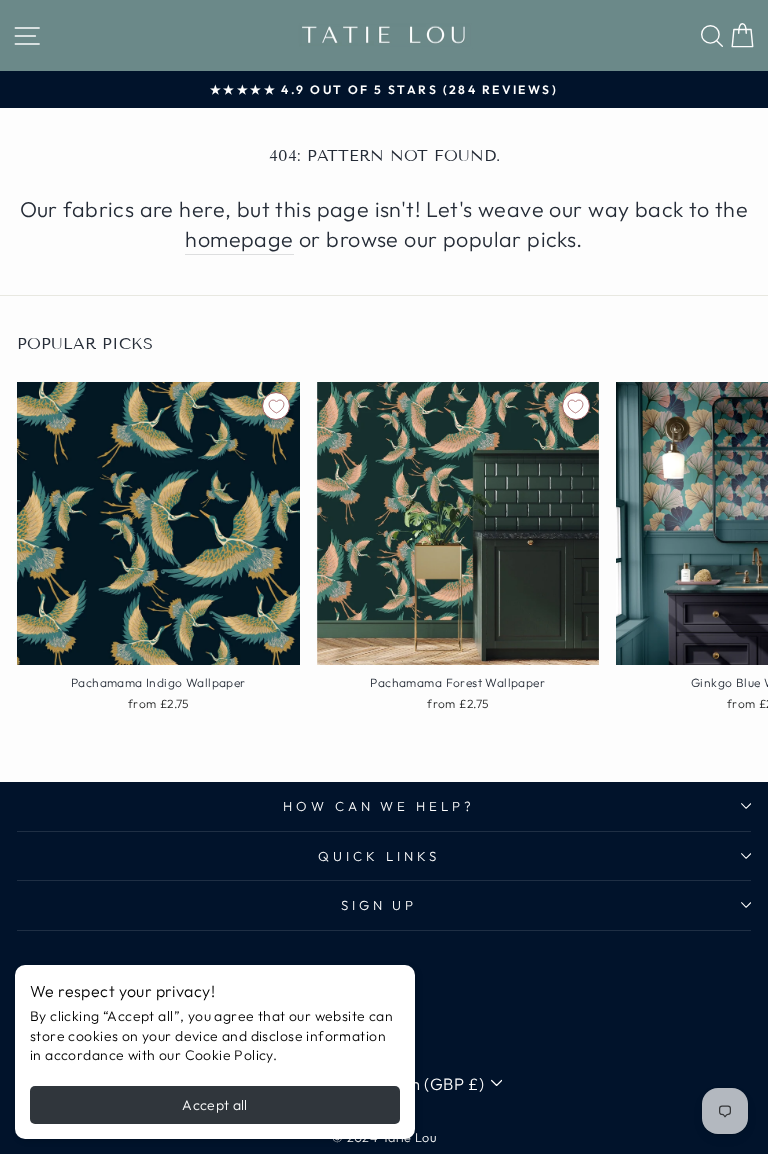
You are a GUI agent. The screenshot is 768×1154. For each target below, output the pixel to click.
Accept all (215, 1105)
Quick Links (379, 856)
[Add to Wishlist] (276, 406)
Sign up (379, 905)
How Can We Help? (379, 806)
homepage (239, 239)
